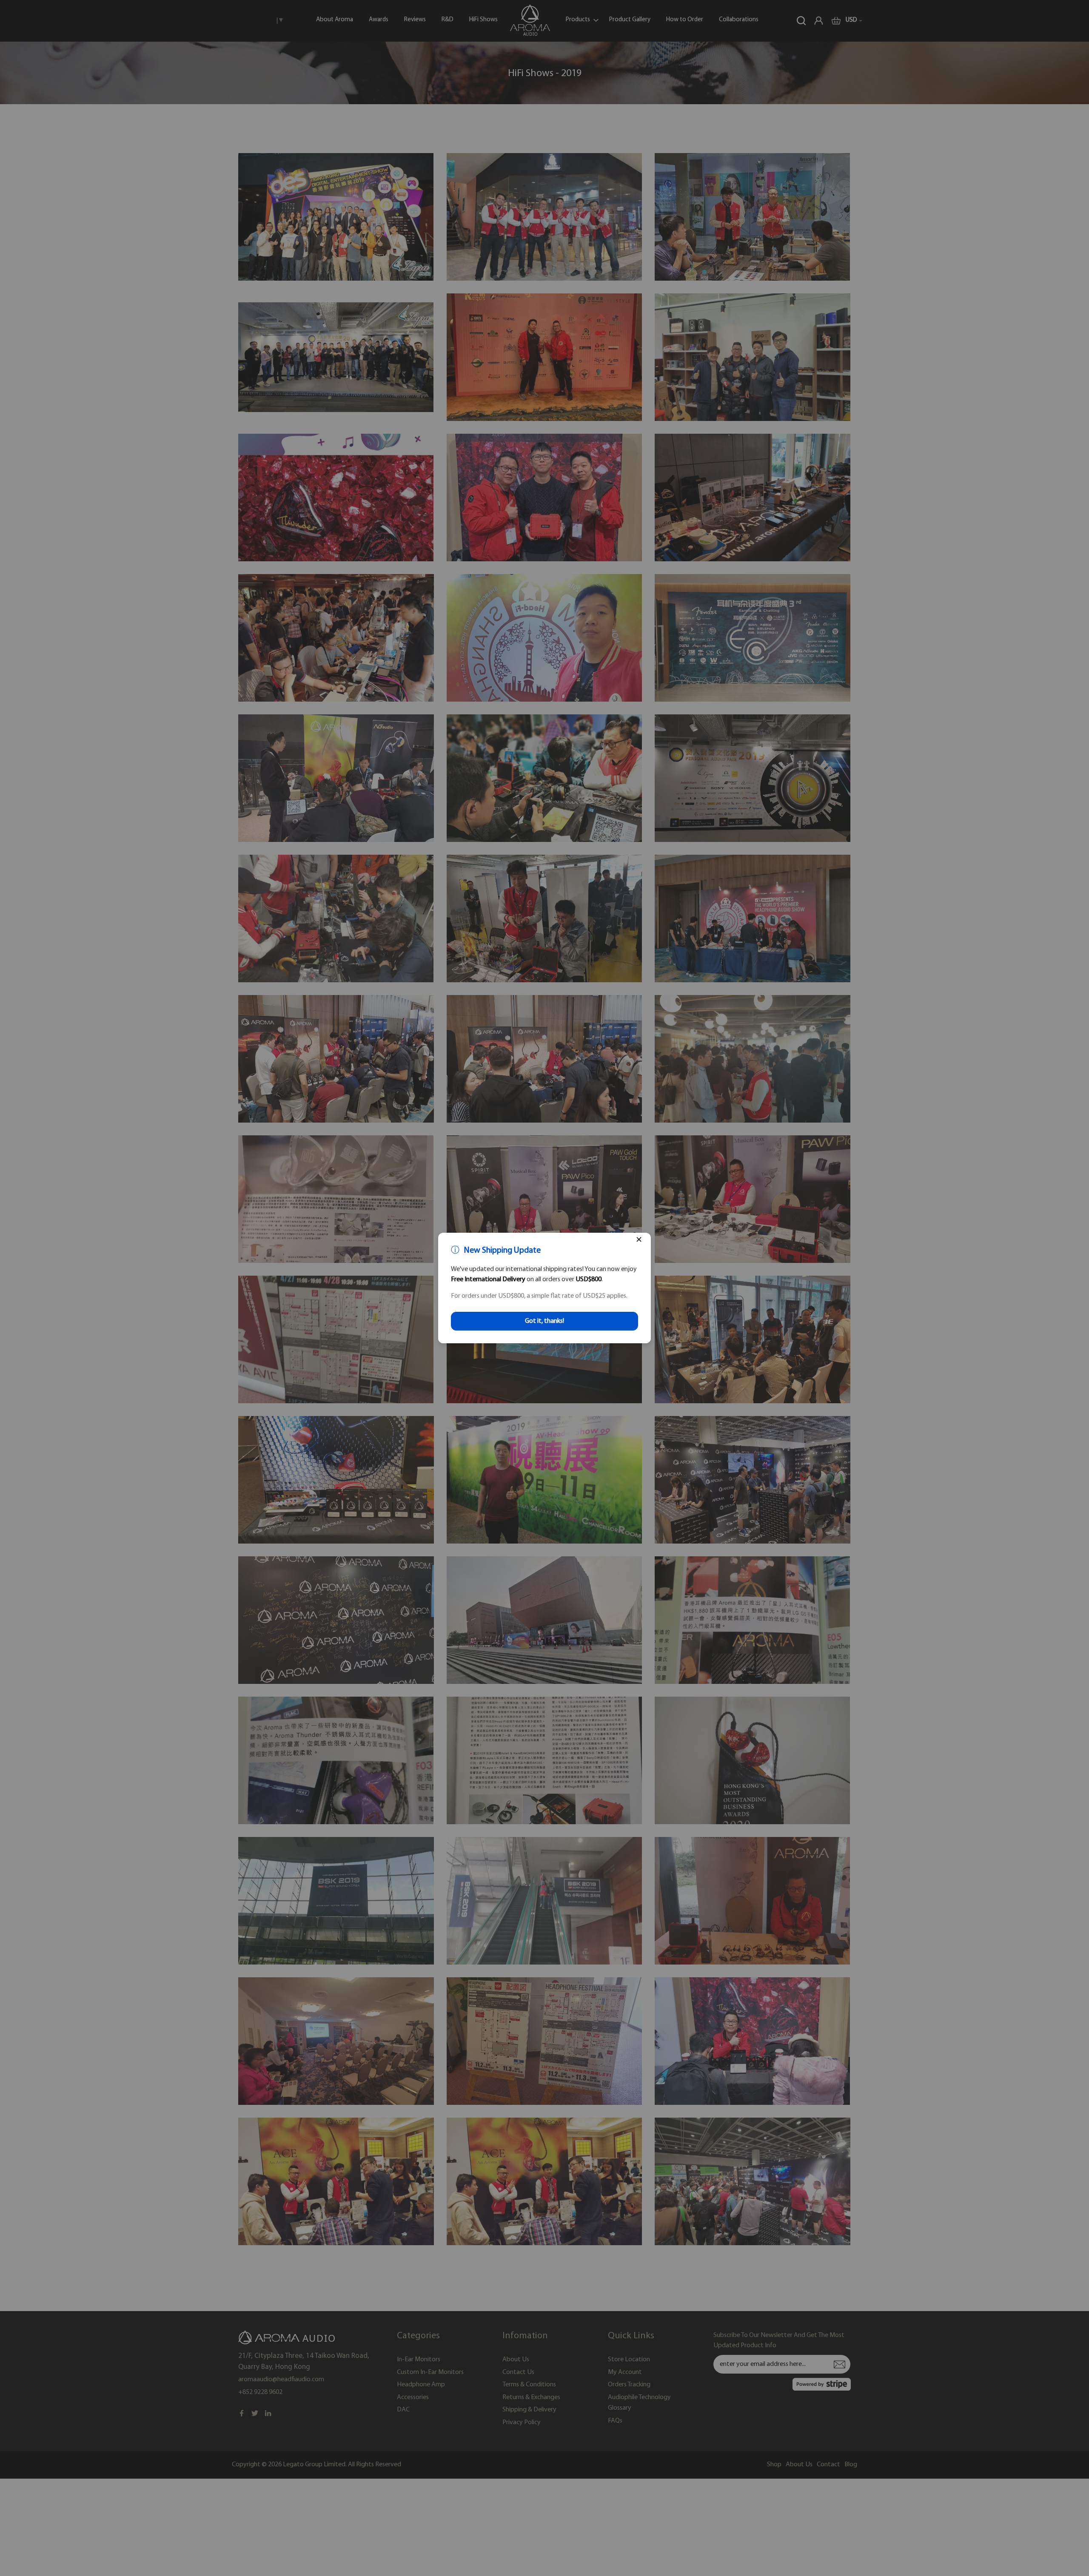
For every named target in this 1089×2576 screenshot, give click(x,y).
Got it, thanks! (544, 1321)
